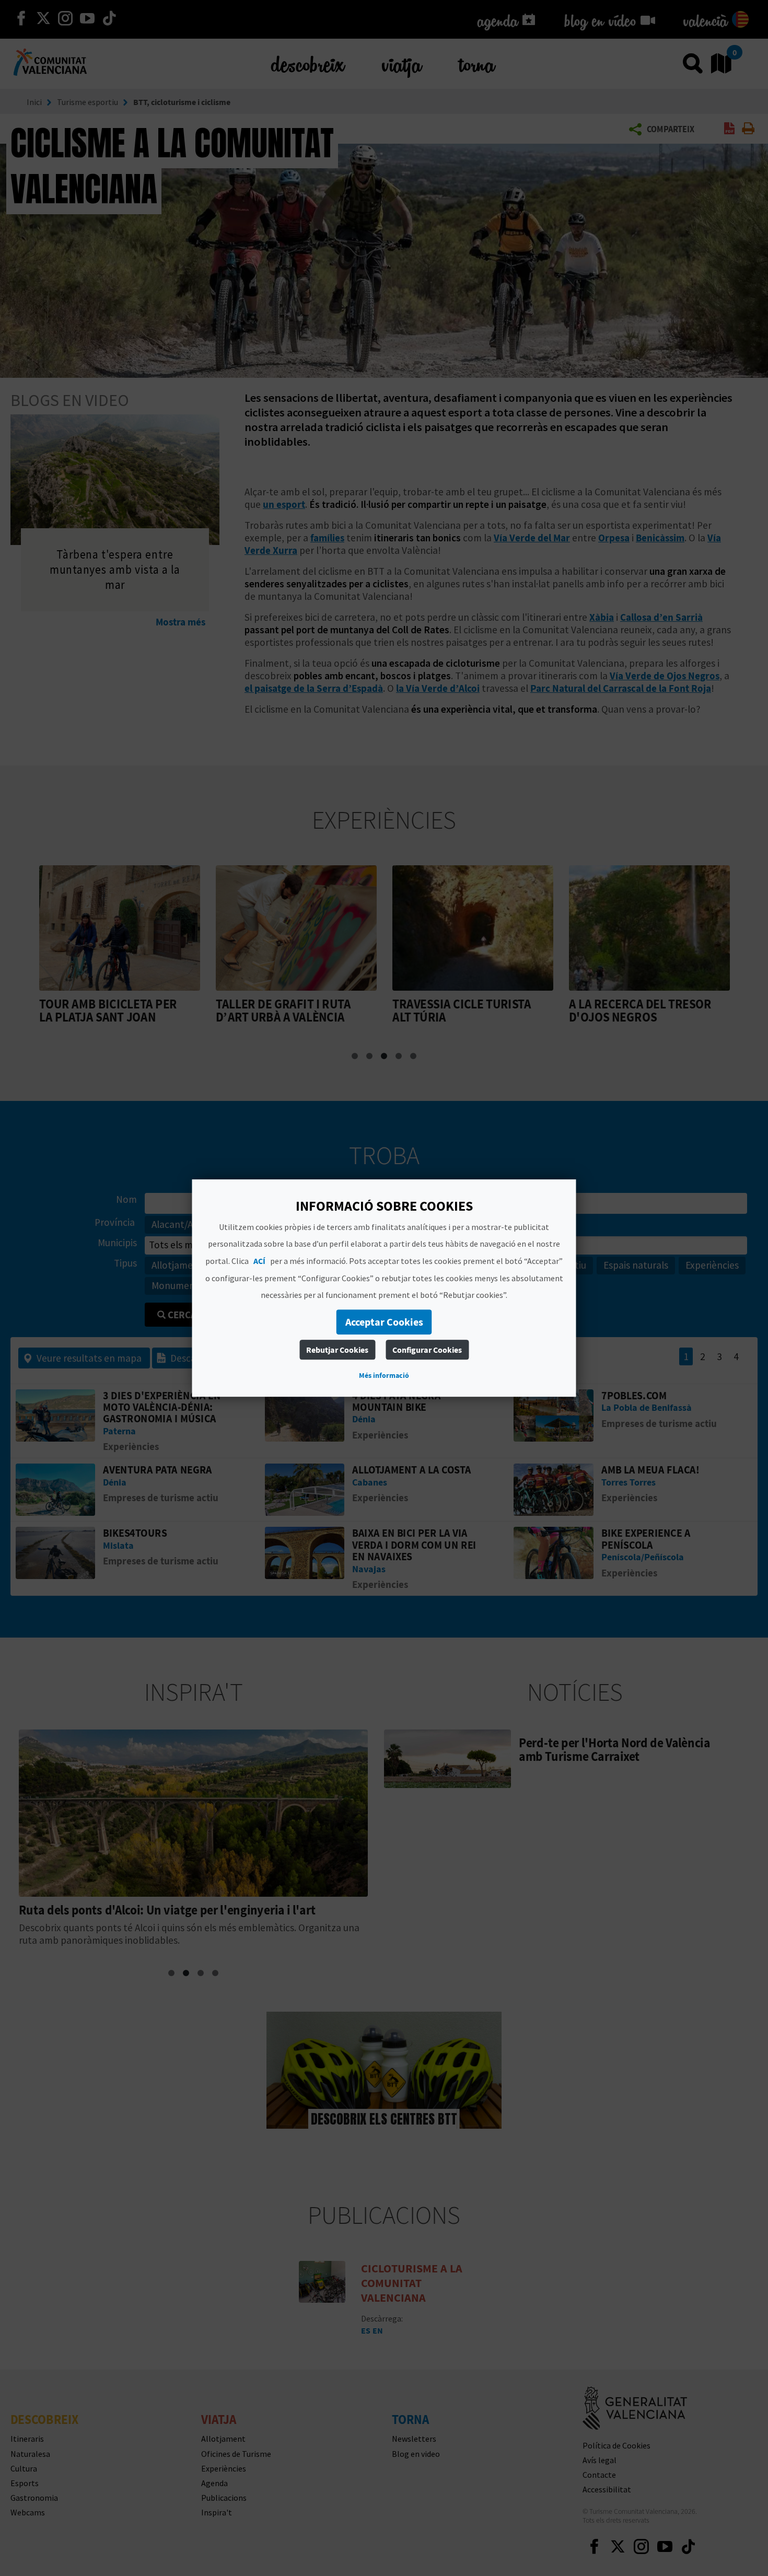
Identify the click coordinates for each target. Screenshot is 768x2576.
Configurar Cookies (427, 1350)
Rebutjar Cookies (337, 1350)
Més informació (384, 1375)
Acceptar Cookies (384, 1322)
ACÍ (259, 1261)
